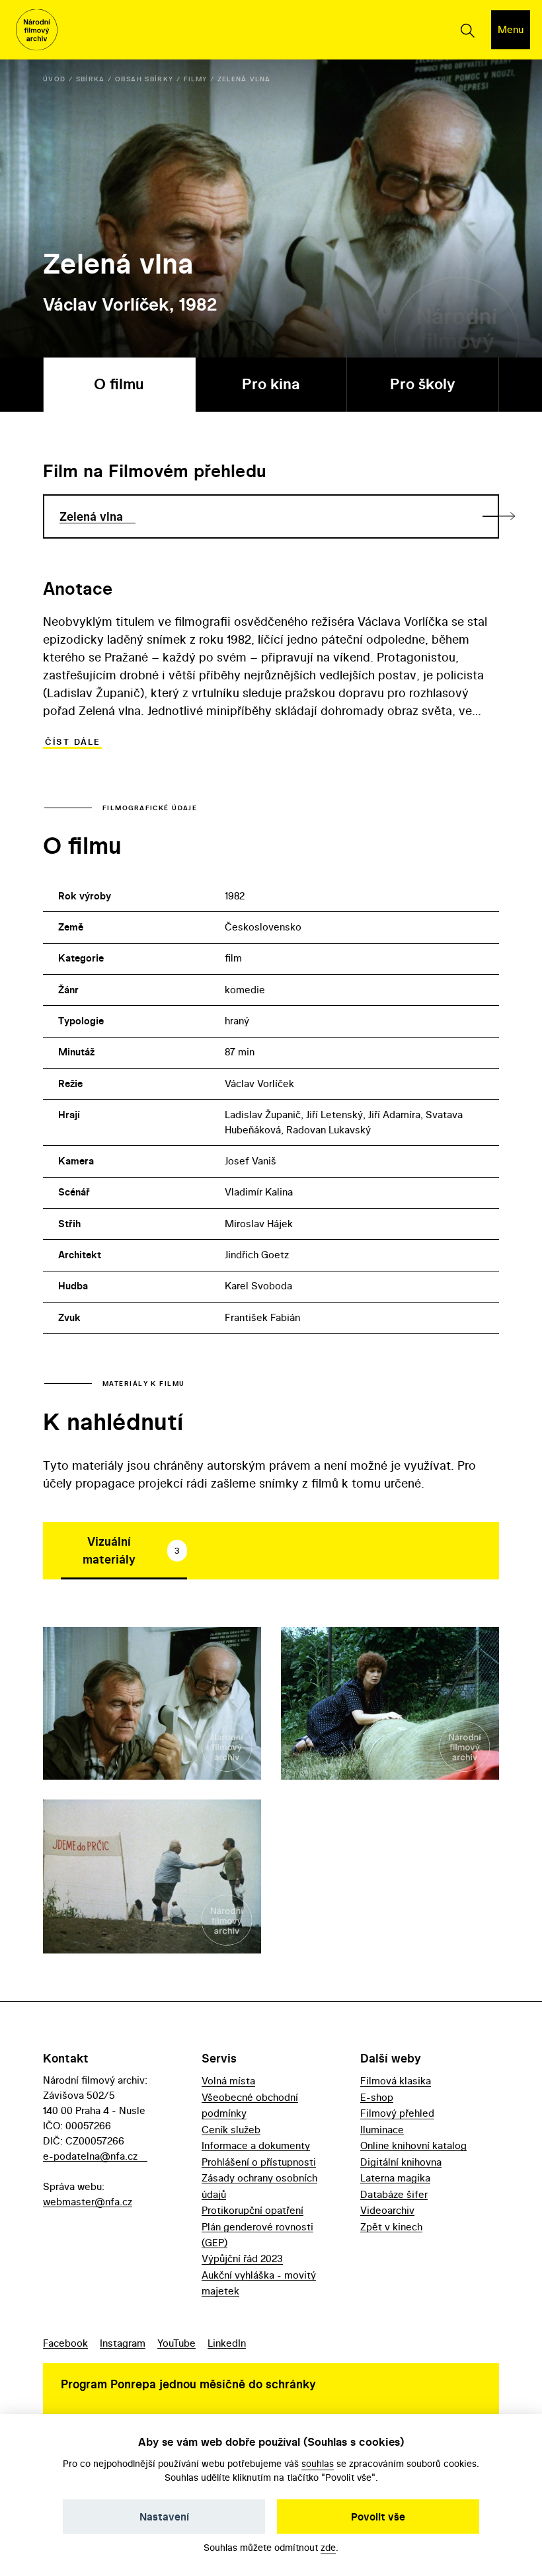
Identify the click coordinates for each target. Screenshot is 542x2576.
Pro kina (271, 384)
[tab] (124, 1550)
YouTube (176, 2343)
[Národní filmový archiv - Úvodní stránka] (37, 30)
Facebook (65, 2343)
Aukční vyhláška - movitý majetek (259, 2283)
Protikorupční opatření (252, 2210)
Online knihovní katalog (413, 2145)
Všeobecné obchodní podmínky (250, 2105)
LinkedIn (227, 2343)
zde (328, 2547)
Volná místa (228, 2081)
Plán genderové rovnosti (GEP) (257, 2235)
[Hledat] (467, 30)
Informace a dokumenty (256, 2145)
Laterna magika (395, 2178)
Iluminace (382, 2130)
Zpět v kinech (391, 2227)
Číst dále (72, 742)
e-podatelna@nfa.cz (90, 2156)
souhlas (318, 2463)
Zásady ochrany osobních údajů (259, 2186)
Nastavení (164, 2517)
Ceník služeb (231, 2130)
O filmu (119, 384)
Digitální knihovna (401, 2162)
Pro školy (423, 384)
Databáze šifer (394, 2194)
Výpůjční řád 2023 (242, 2258)
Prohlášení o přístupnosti (259, 2162)
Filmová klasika (396, 2081)
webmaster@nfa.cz (88, 2202)
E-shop (377, 2097)
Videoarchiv (387, 2210)
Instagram (123, 2343)
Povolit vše (378, 2517)
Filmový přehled (397, 2113)
